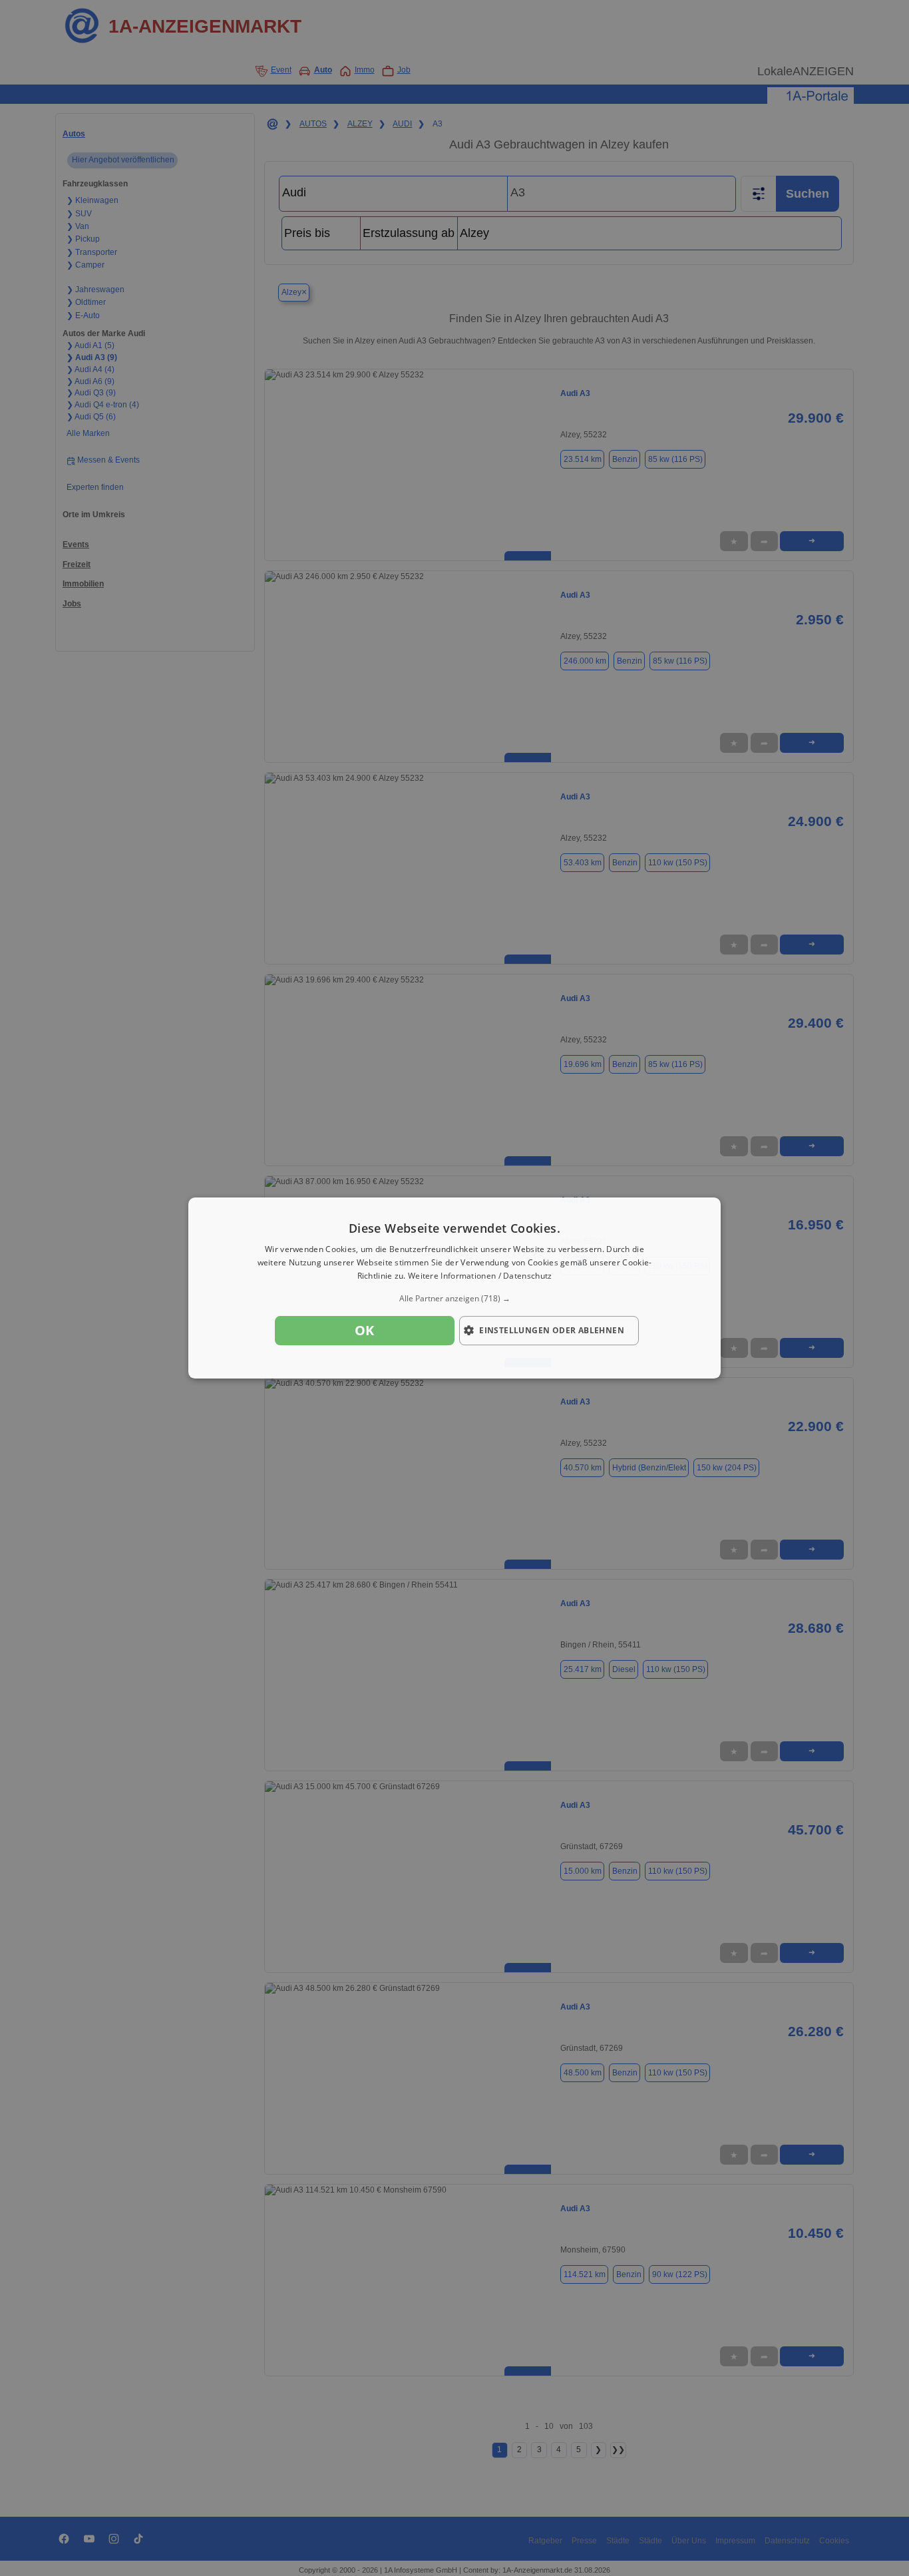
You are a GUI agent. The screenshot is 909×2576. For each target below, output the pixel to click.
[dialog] (454, 1288)
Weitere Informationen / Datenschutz (480, 1276)
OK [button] (365, 1330)
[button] (454, 1299)
